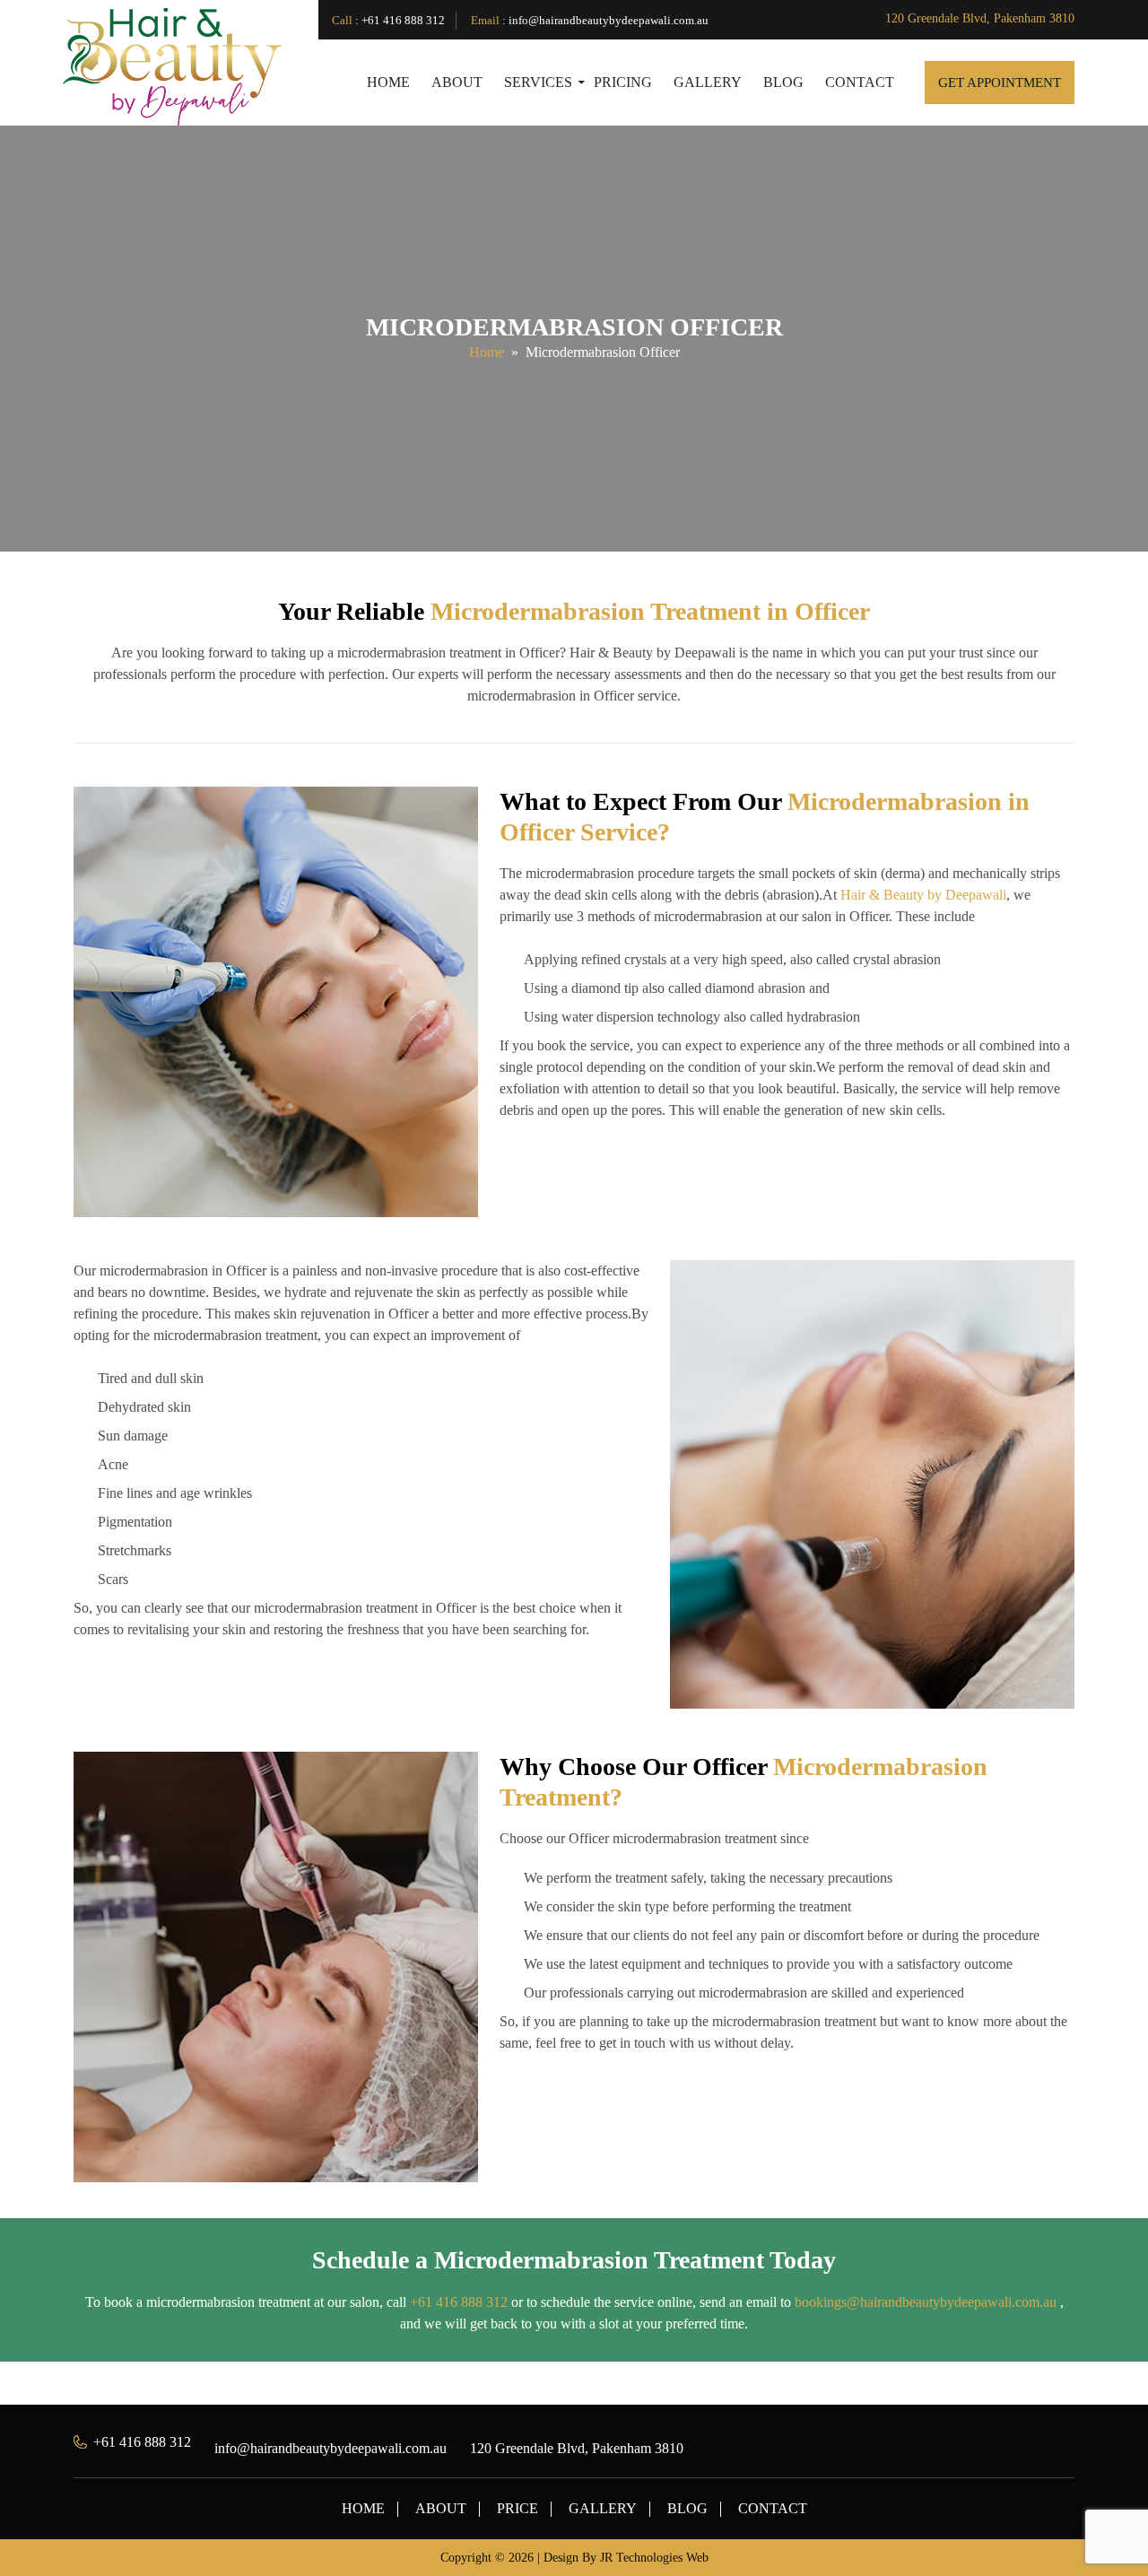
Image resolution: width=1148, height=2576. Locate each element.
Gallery (708, 82)
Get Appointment (1000, 83)
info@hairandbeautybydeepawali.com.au (609, 20)
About (457, 82)
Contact (860, 82)
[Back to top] (1107, 2521)
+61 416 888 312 (403, 20)
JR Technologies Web (654, 2558)
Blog (783, 82)
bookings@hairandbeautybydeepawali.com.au (926, 2302)
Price (517, 2508)
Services (538, 82)
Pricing (623, 82)
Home (388, 82)
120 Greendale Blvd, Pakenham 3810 (980, 18)
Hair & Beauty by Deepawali (923, 895)
